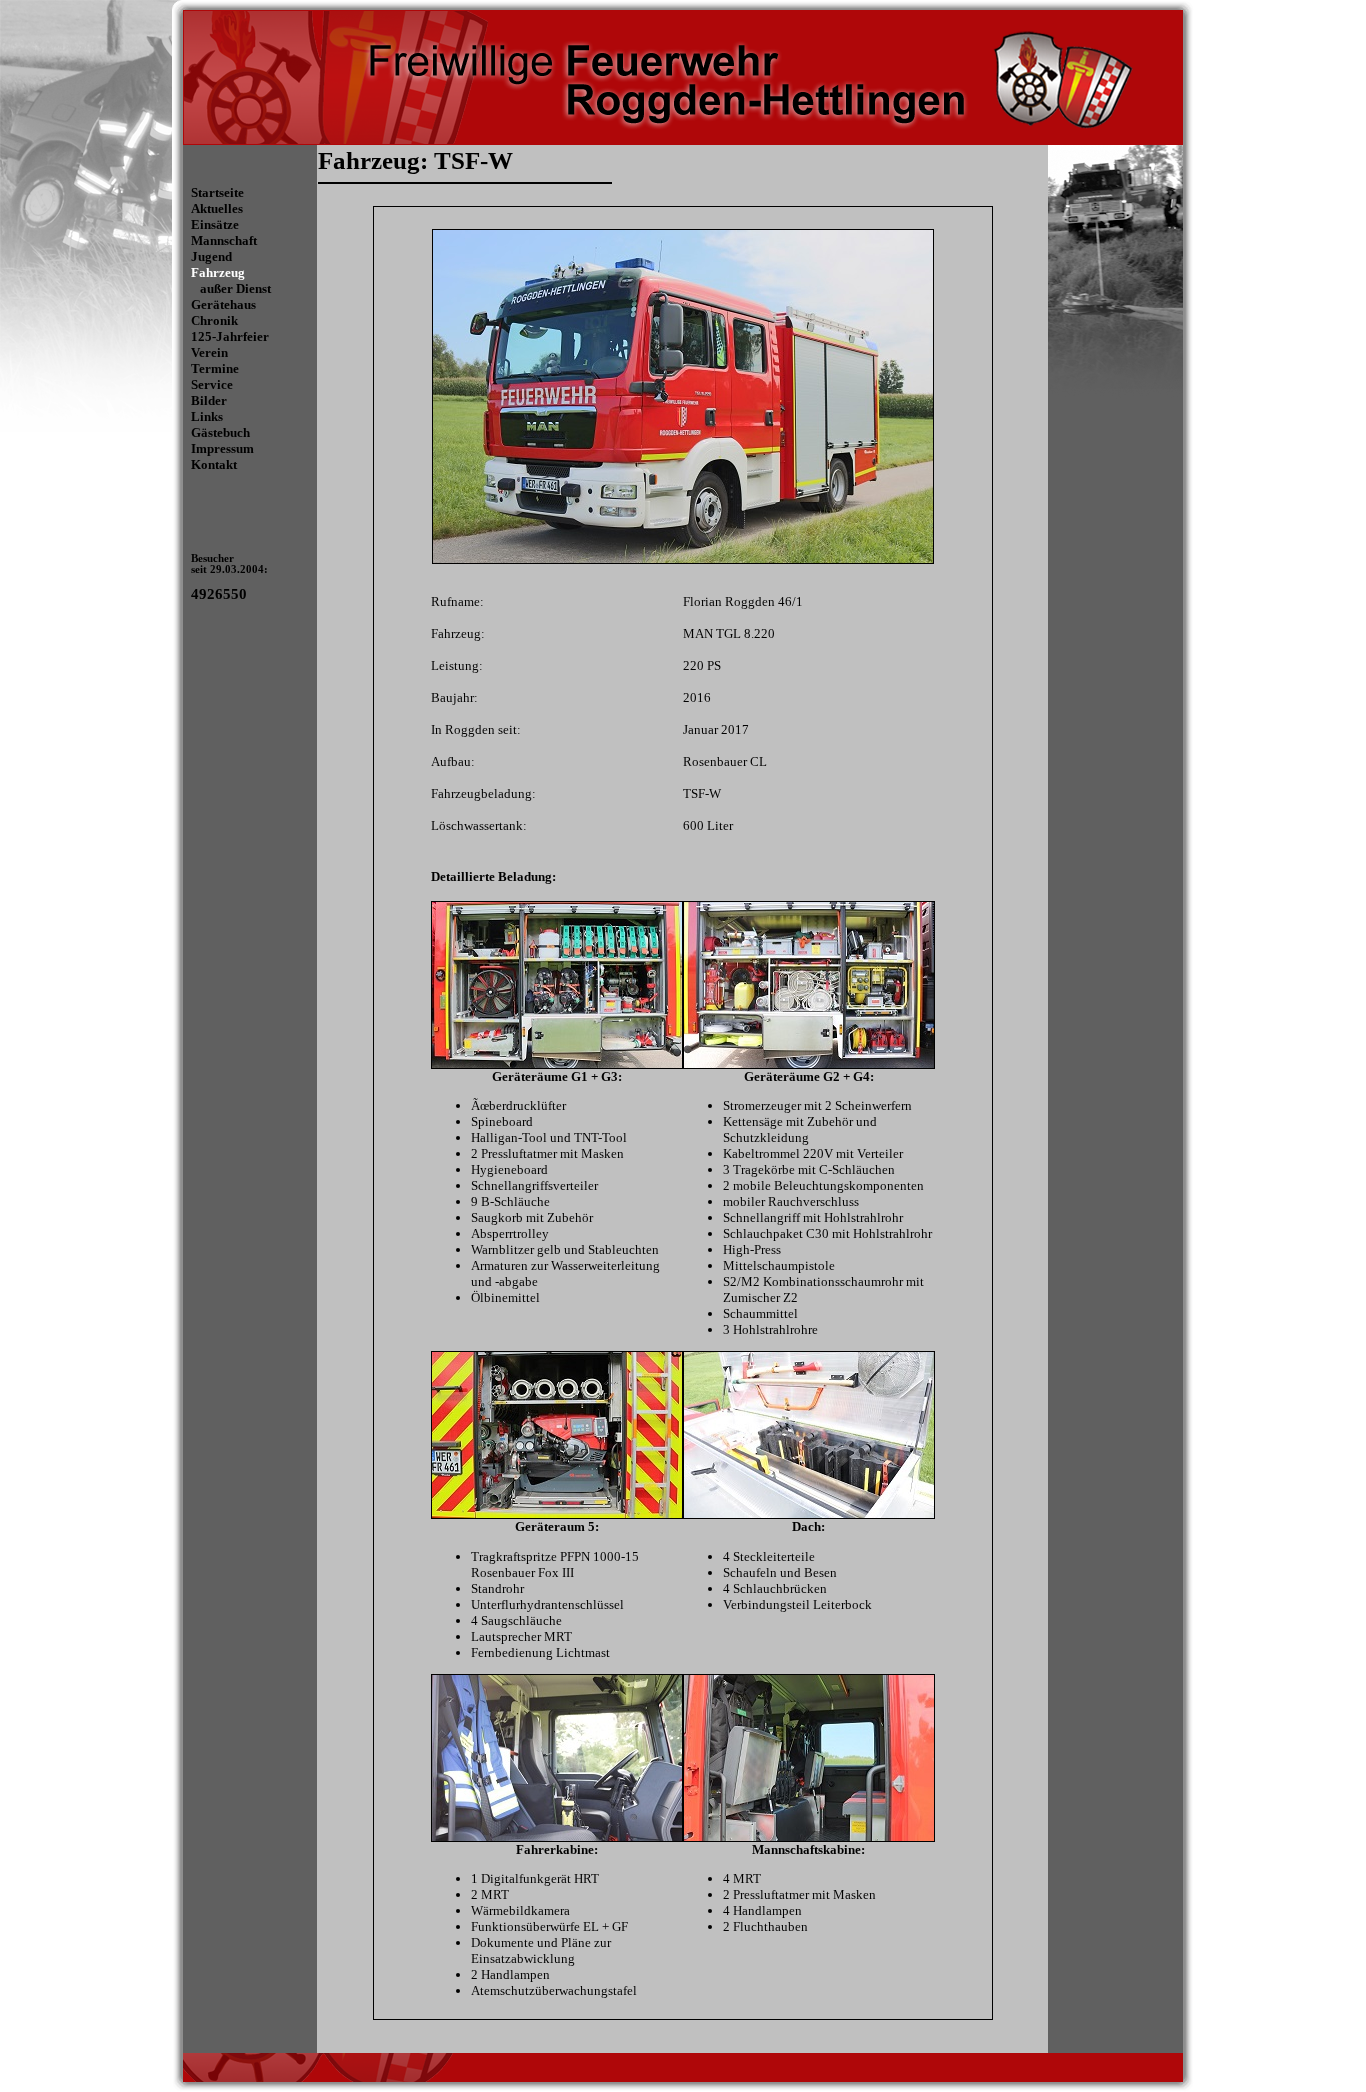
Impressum (222, 448)
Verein (209, 352)
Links (207, 416)
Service (212, 384)
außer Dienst (235, 288)
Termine (215, 368)
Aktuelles (217, 208)
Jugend (211, 256)
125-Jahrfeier (230, 336)
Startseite (217, 192)
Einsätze (215, 224)
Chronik (214, 320)
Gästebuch (220, 432)
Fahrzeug (218, 272)
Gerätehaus (223, 304)
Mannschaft (224, 240)
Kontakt (214, 464)
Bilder (209, 400)
